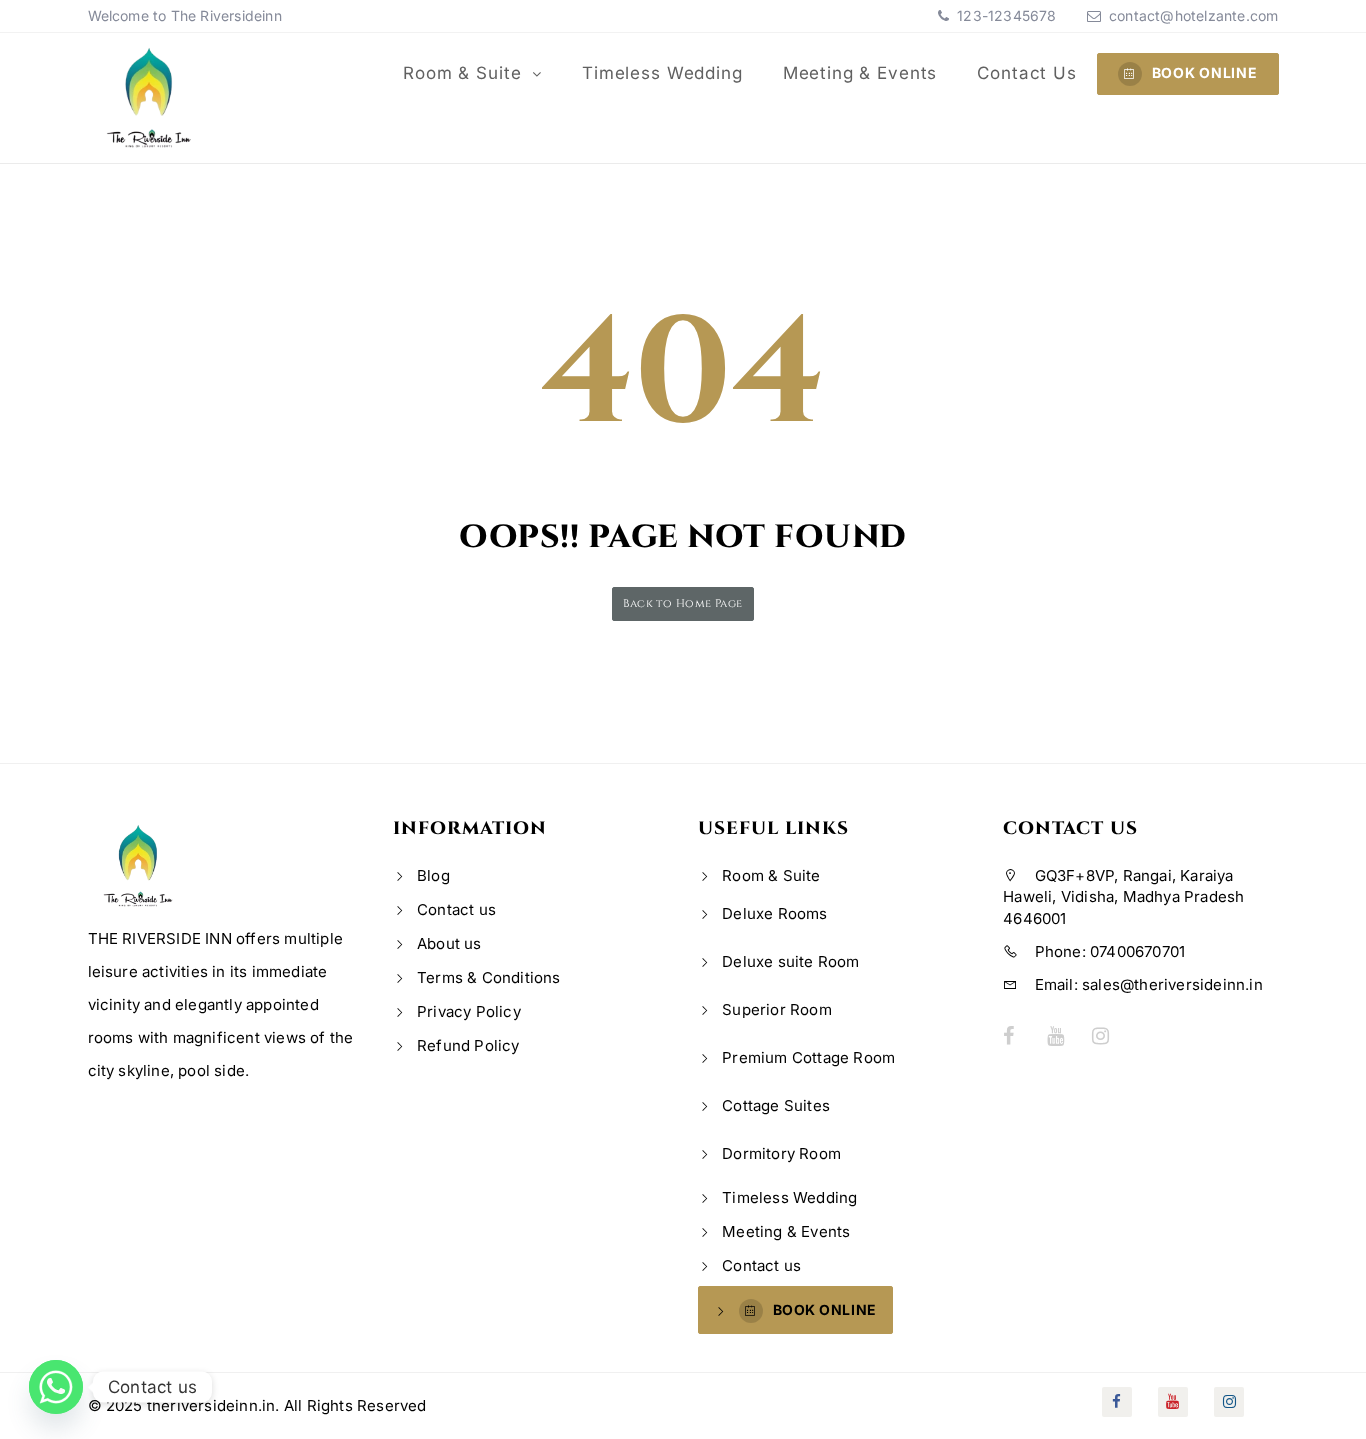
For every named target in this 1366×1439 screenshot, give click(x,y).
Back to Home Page (682, 603)
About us (449, 943)
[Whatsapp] (56, 1387)
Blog (433, 875)
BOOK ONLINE (1205, 72)
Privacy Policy (469, 1011)
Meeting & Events (860, 73)
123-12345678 (1005, 15)
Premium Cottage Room (808, 1057)
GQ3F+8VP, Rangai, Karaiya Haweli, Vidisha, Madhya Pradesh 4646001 (1123, 897)
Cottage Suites (776, 1105)
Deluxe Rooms (774, 913)
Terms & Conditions (489, 977)
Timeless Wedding (662, 73)
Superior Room (777, 1009)
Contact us (1027, 73)
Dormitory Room (781, 1153)
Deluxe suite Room (790, 961)
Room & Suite (465, 73)
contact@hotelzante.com (1193, 15)
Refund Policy (468, 1045)
